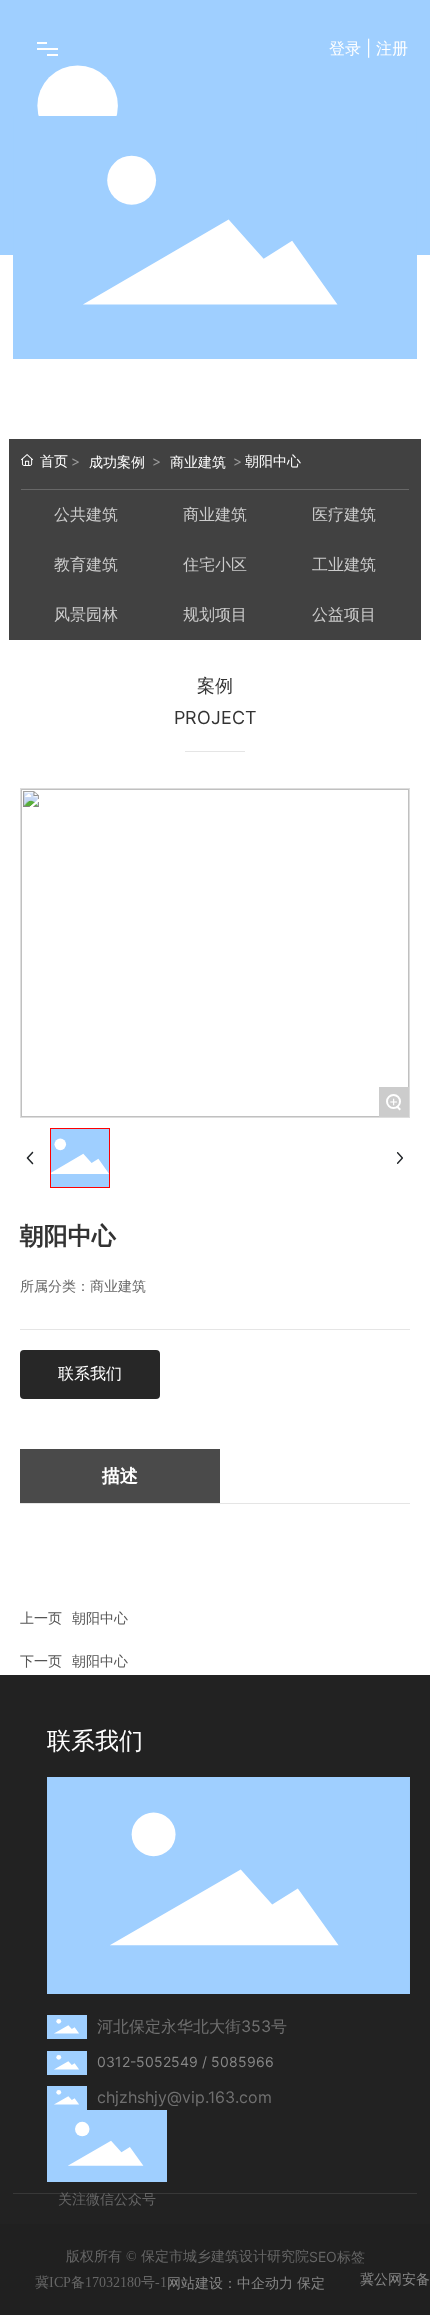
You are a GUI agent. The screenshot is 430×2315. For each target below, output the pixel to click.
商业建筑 (198, 461)
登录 (347, 48)
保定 (311, 2282)
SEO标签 (337, 2256)
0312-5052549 (147, 2061)
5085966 (242, 2061)
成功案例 (117, 461)
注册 (392, 48)
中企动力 (265, 2282)
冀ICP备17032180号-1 (101, 2282)
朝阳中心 (100, 1617)
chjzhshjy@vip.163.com (184, 2097)
